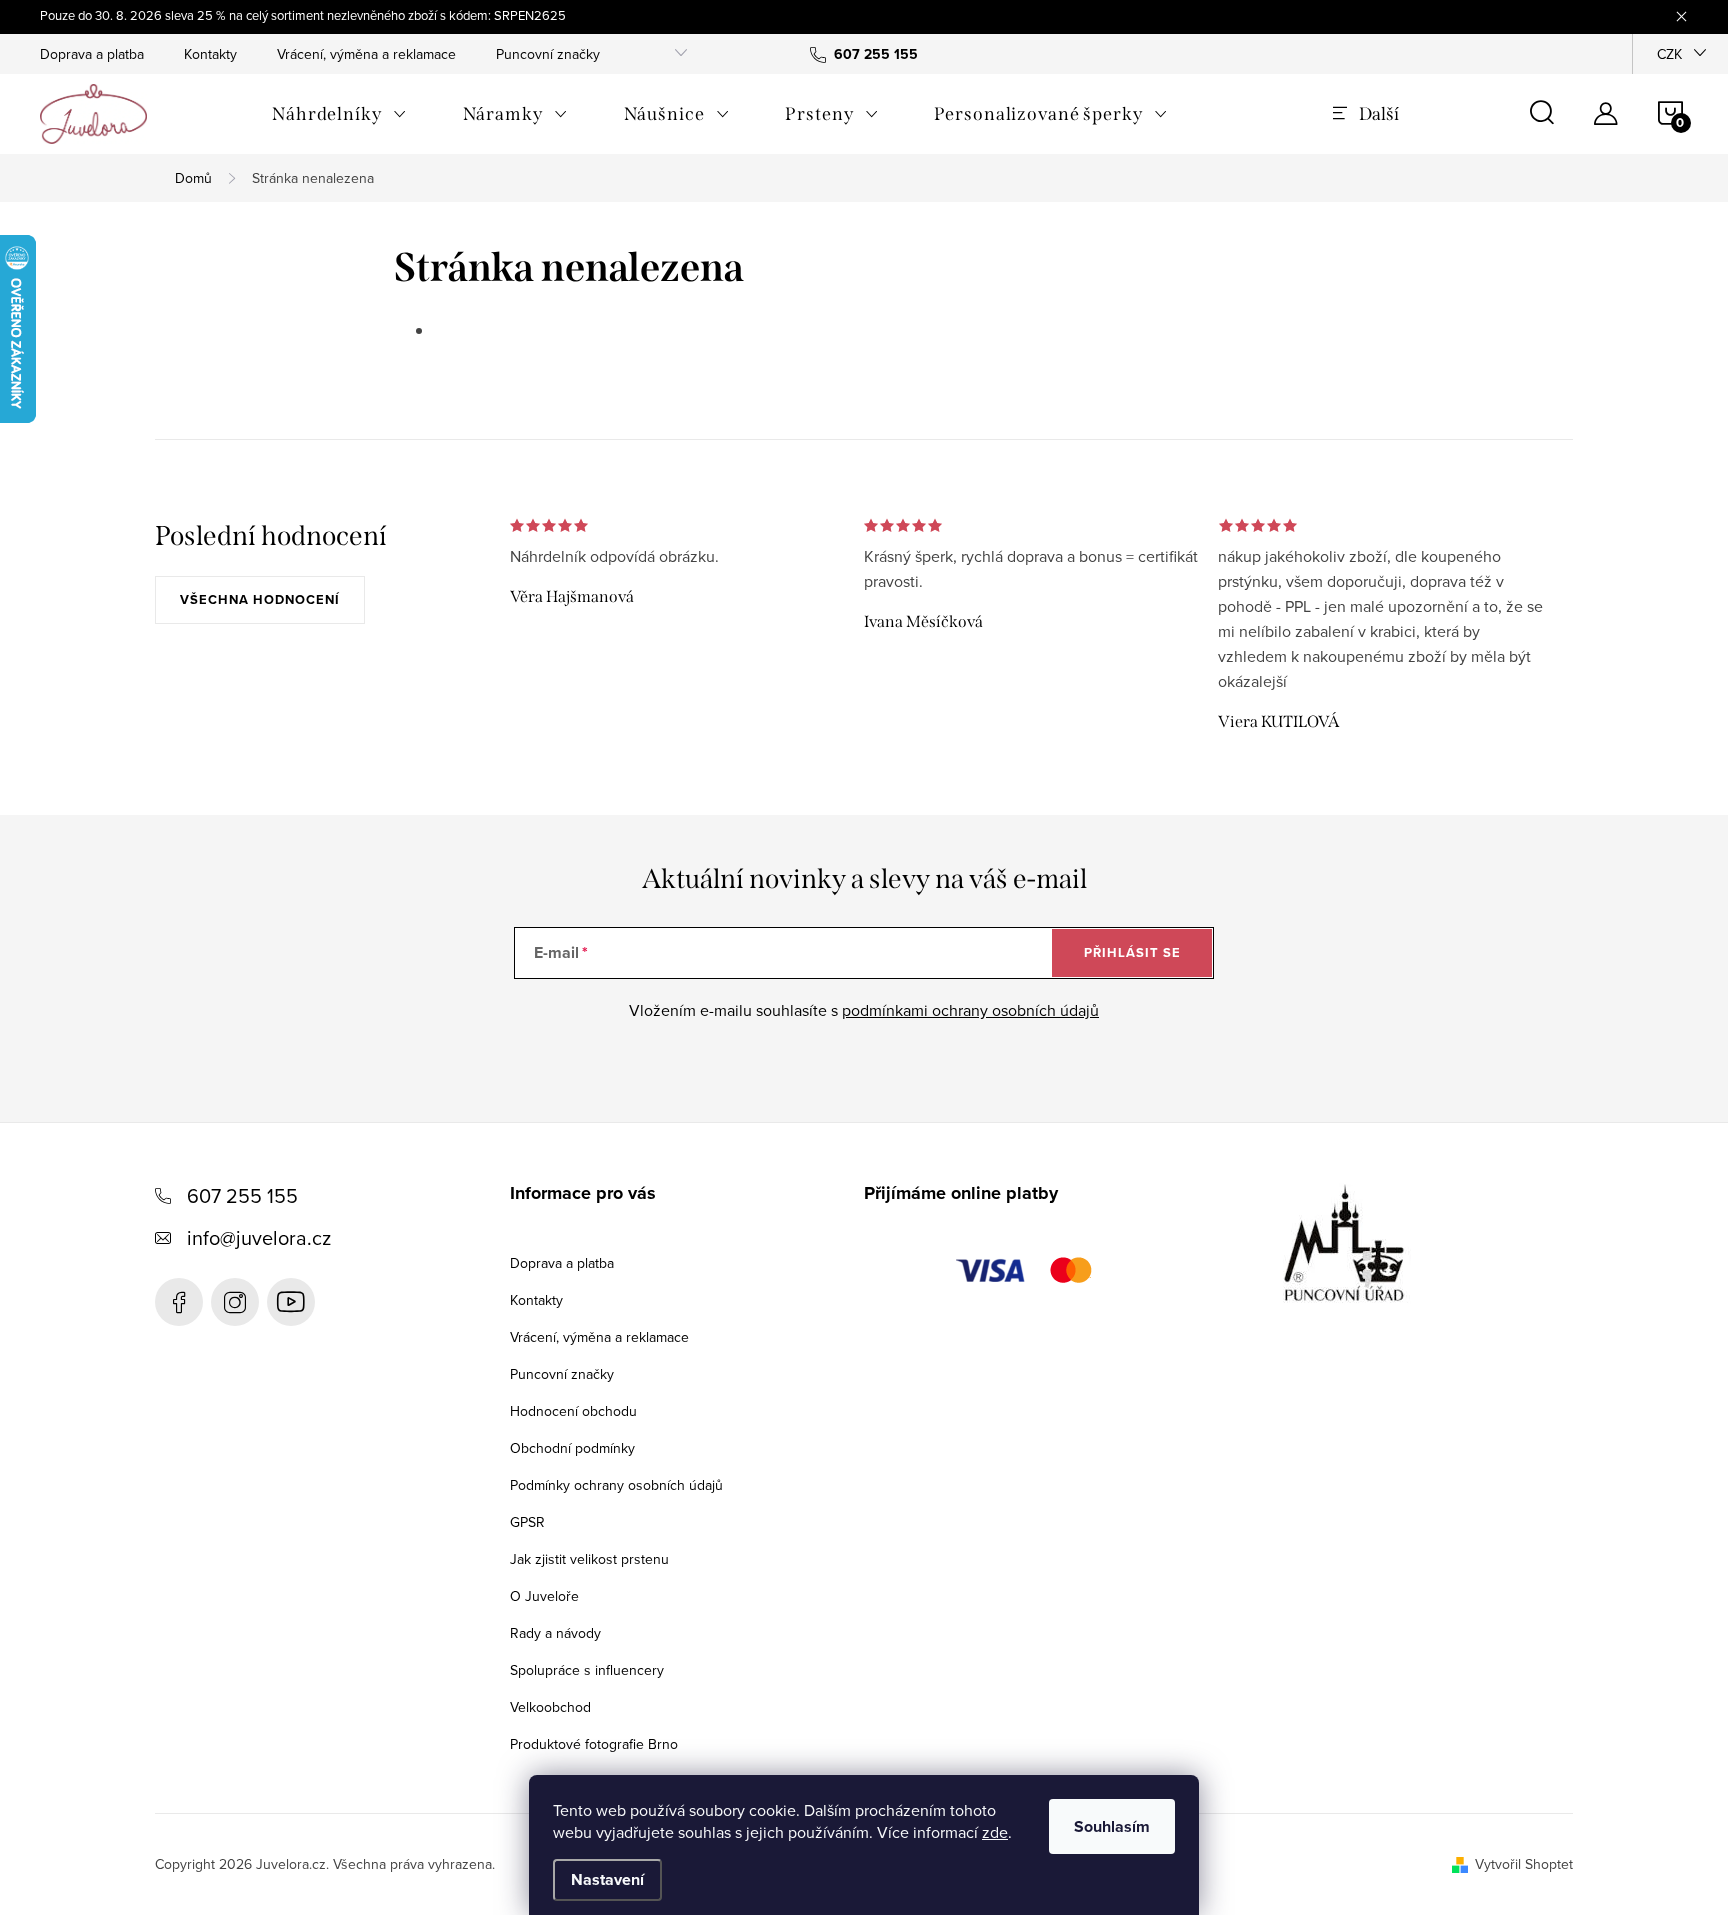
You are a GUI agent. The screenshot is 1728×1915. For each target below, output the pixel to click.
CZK (1669, 54)
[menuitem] (339, 114)
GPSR (527, 1522)
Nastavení (607, 1879)
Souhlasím (1112, 1826)
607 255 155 (242, 1195)
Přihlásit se (1132, 952)
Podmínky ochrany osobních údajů (616, 1485)
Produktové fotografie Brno (594, 1744)
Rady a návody (555, 1633)
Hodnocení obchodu (573, 1411)
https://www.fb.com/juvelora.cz (179, 1302)
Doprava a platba (92, 54)
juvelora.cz (235, 1302)
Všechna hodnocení (260, 599)
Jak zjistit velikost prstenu (589, 1559)
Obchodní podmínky (572, 1448)
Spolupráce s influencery (587, 1670)
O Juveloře (544, 1596)
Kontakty (210, 54)
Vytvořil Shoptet (1524, 1864)
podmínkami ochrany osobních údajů (970, 1010)
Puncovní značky (548, 54)
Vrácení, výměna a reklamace (366, 54)
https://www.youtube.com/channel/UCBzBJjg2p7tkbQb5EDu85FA (291, 1302)
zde (995, 1832)
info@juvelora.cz (259, 1237)
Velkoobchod (550, 1707)
